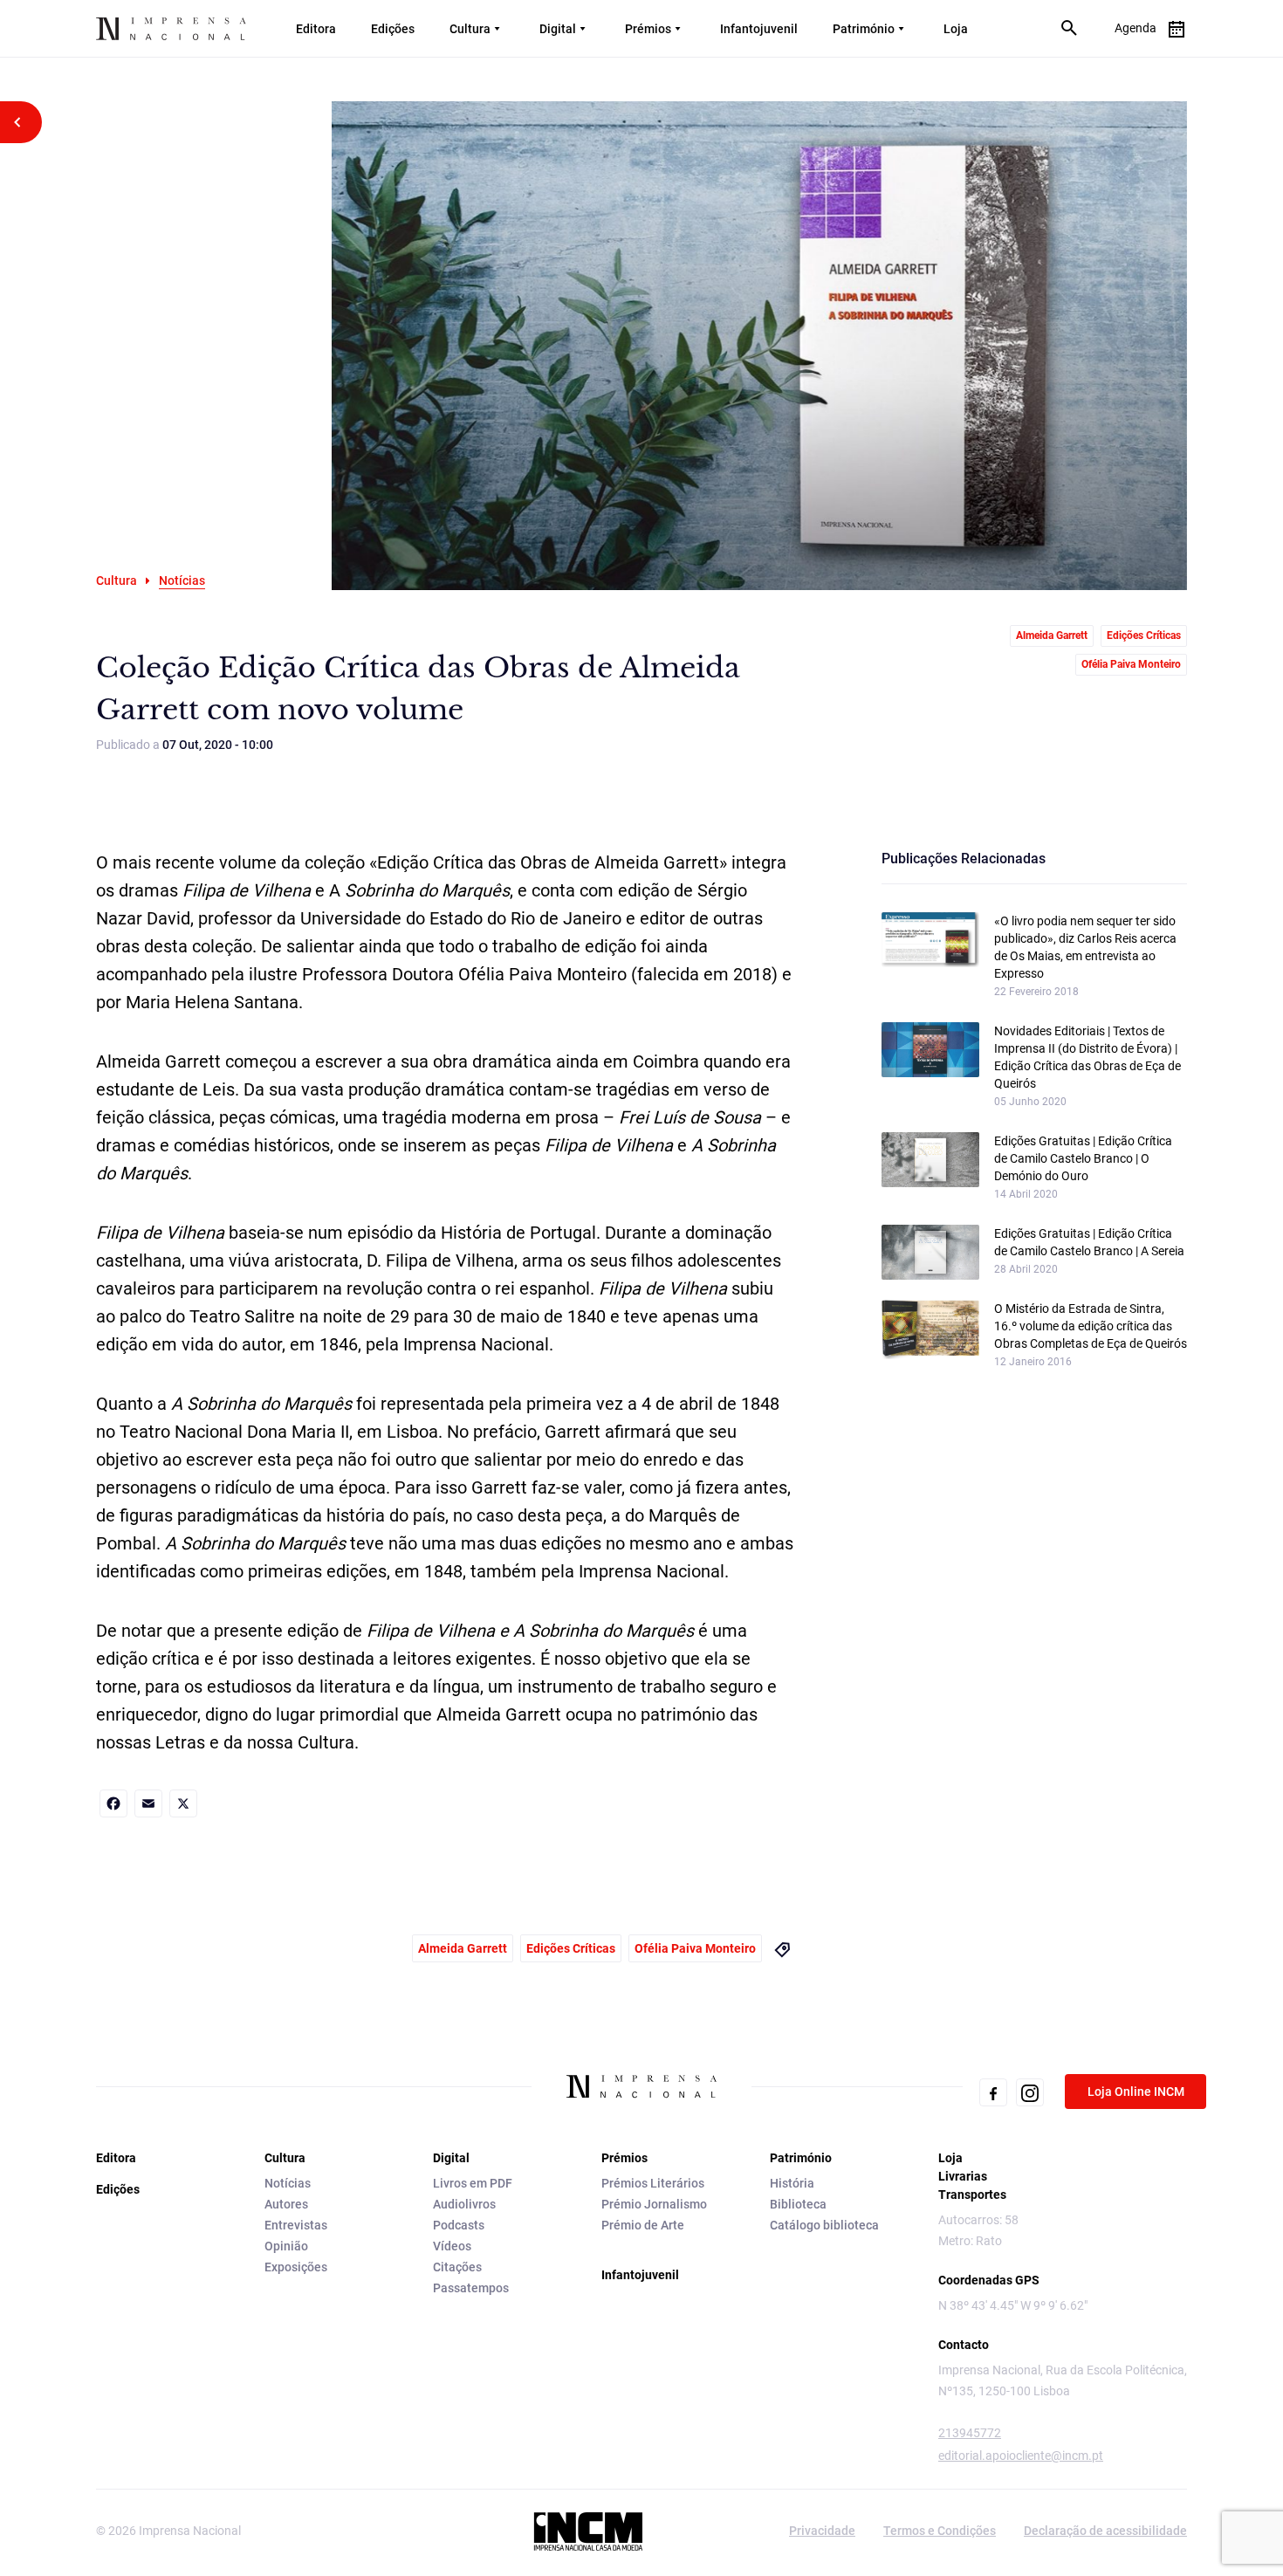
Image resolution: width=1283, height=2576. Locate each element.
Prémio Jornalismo (654, 2204)
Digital (558, 29)
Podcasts (459, 2225)
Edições (393, 29)
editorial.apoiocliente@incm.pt (1021, 2456)
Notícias (288, 2183)
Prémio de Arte (643, 2225)
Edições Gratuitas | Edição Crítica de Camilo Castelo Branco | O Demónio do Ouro (1083, 1158)
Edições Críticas (1144, 635)
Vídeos (452, 2246)
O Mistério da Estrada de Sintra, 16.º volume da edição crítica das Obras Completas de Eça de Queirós (1091, 1326)
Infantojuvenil (759, 29)
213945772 (970, 2433)
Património (864, 29)
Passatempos (471, 2288)
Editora (316, 29)
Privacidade (822, 2531)
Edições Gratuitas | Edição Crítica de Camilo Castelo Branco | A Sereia (1089, 1242)
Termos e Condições (940, 2531)
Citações (457, 2267)
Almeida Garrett (1052, 635)
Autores (286, 2204)
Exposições (296, 2267)
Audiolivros (464, 2204)
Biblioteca (798, 2204)
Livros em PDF (473, 2183)
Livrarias (963, 2176)
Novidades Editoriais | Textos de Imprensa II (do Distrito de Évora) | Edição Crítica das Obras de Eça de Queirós (1087, 1057)
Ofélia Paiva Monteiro (1131, 664)
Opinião (286, 2246)
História (792, 2183)
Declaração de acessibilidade (1105, 2531)
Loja (956, 29)
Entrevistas (296, 2225)
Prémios (648, 29)
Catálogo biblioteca (824, 2225)
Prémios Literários (653, 2183)
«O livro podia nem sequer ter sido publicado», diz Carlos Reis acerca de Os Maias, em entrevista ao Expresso (1085, 947)
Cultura (470, 29)
